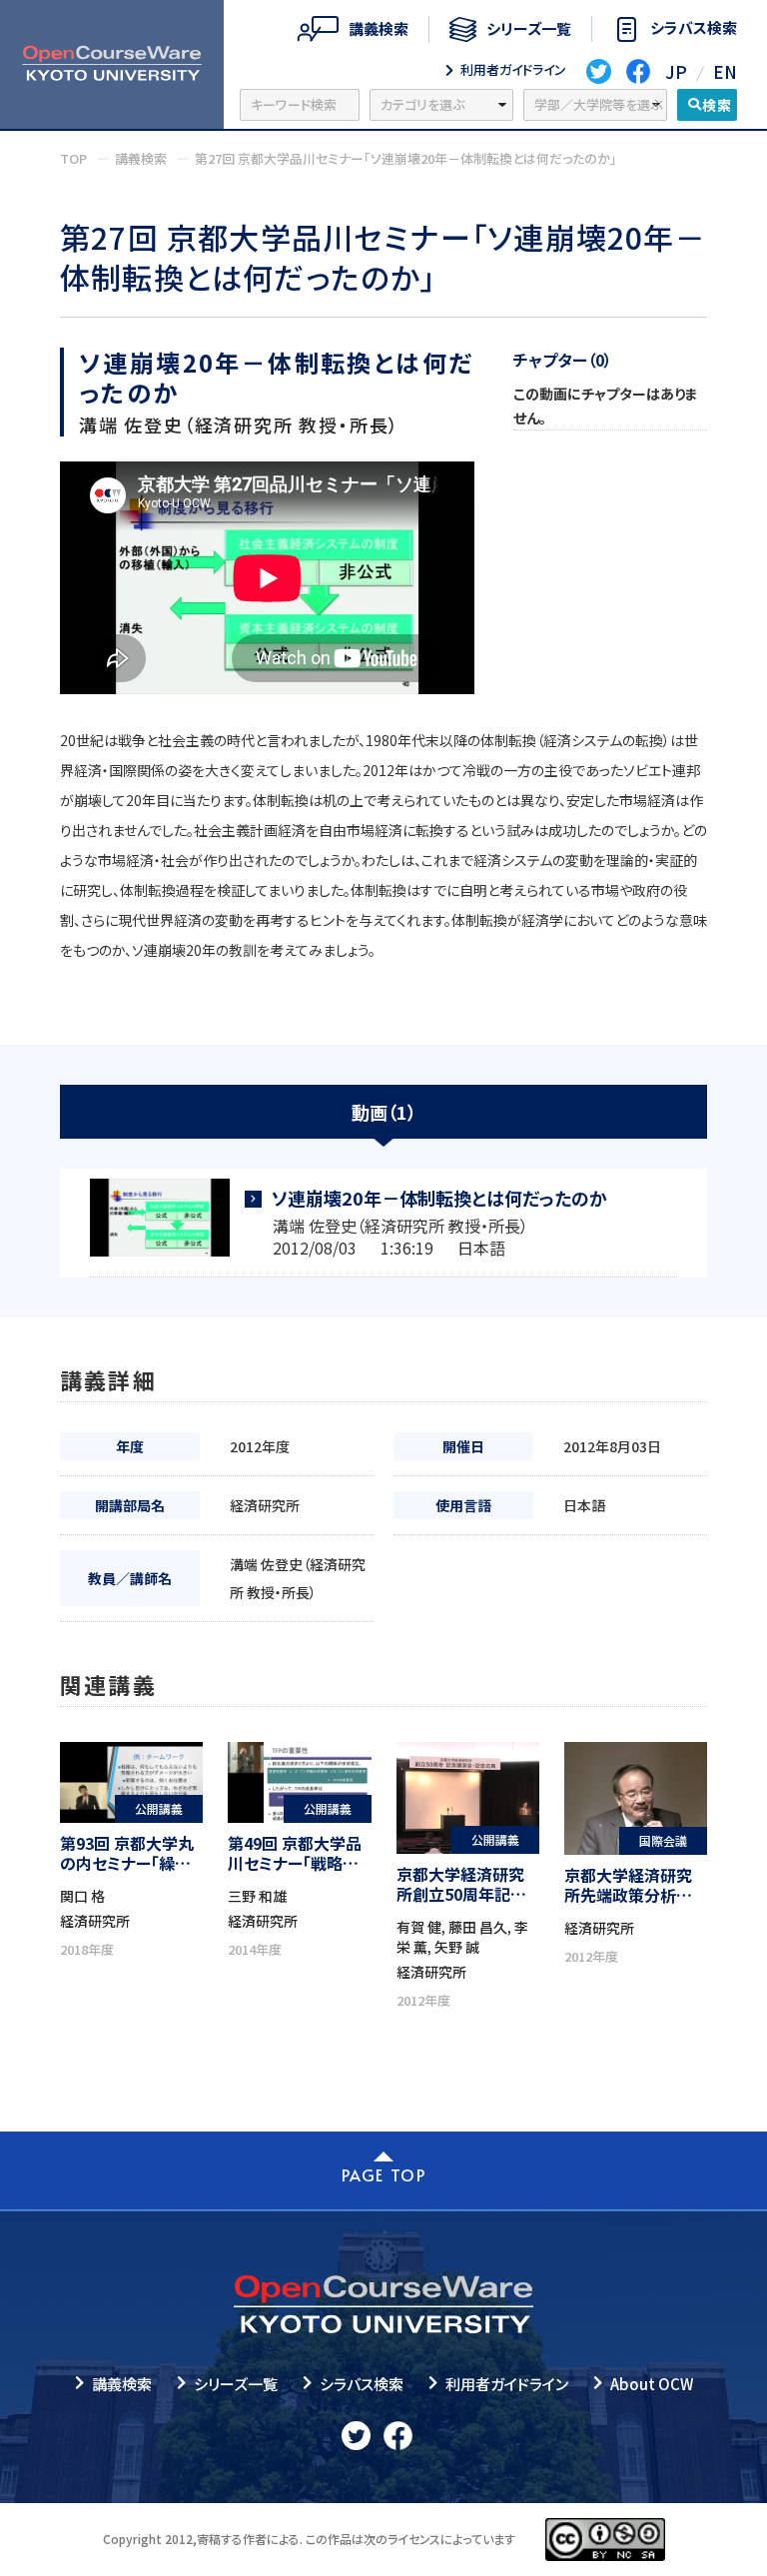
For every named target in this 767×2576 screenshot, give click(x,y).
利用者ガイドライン (507, 2384)
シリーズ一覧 (236, 2384)
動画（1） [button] (384, 1112)
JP (676, 71)
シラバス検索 (362, 2384)
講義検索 (122, 2384)
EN (725, 71)
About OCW (652, 2384)
